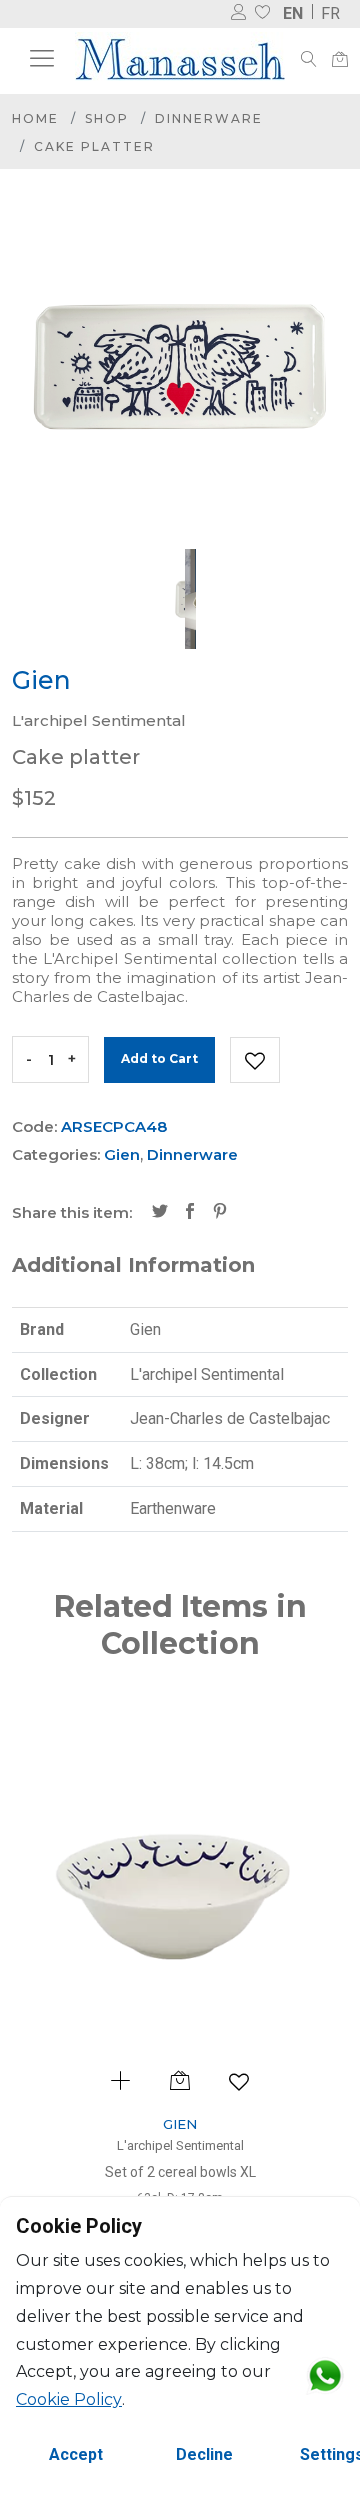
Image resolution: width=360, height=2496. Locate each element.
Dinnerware (209, 118)
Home (35, 118)
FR (330, 13)
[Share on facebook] (190, 1213)
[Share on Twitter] (160, 1213)
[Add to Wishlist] (255, 1060)
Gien (122, 1154)
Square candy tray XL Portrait (246, 2172)
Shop (107, 118)
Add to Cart (159, 1058)
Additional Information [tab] (133, 1265)
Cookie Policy (69, 2399)
